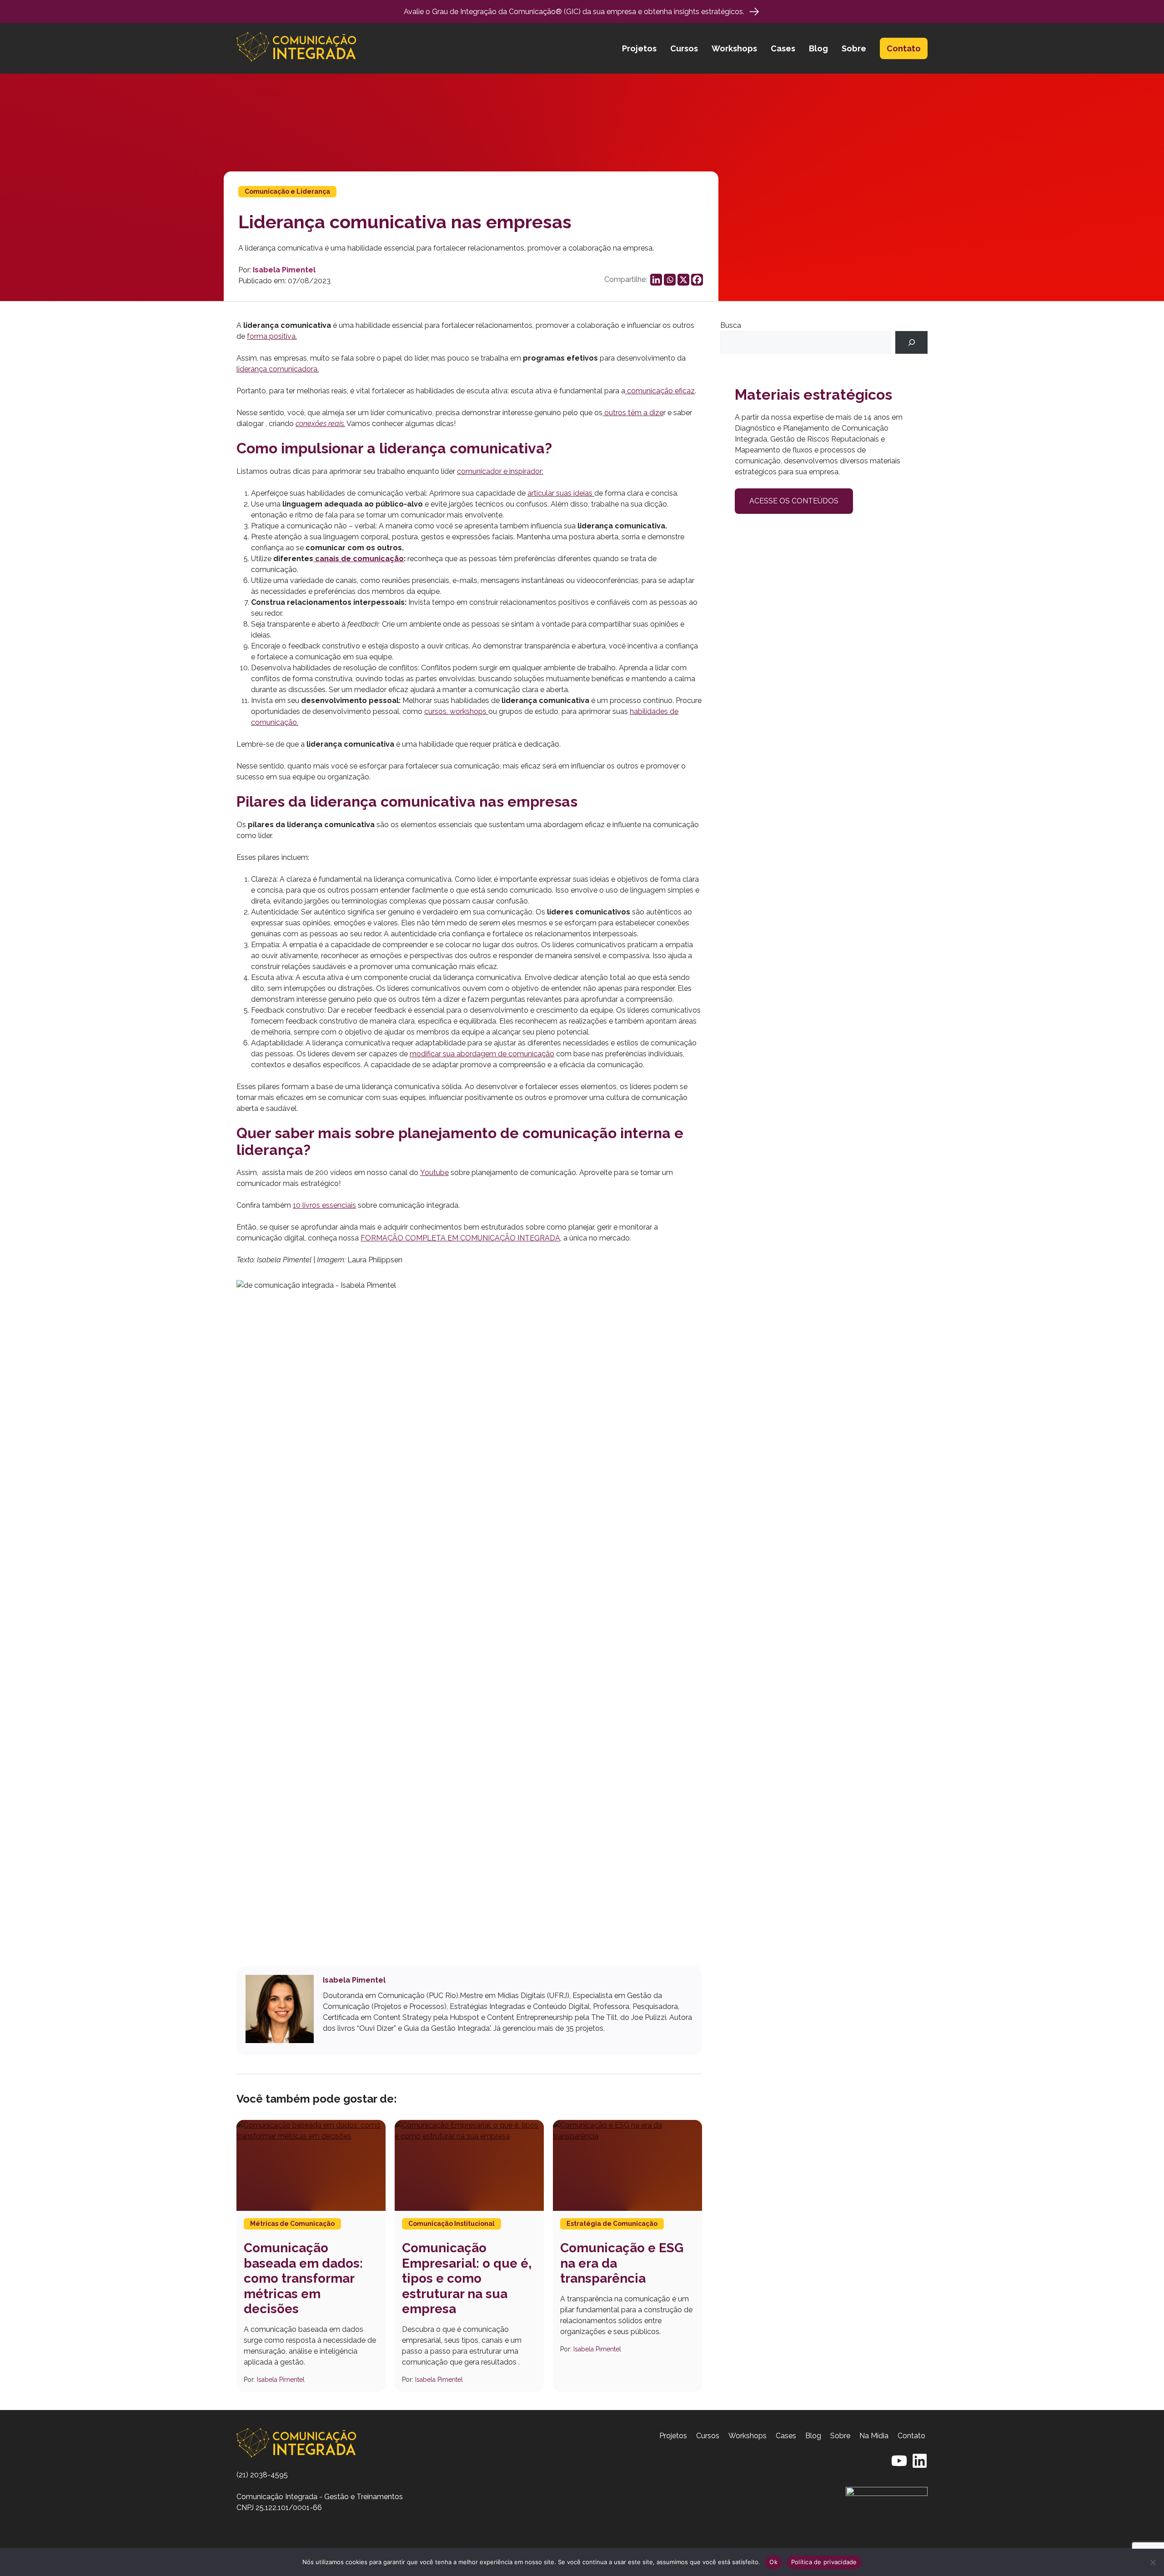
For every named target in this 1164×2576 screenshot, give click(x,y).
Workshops (734, 48)
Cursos (684, 48)
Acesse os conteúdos (794, 501)
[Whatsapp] (670, 280)
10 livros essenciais (324, 1205)
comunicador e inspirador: (500, 471)
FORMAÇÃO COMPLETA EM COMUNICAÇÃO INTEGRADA (460, 1238)
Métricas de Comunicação (292, 2224)
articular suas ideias (561, 493)
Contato (904, 48)
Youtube (434, 1173)
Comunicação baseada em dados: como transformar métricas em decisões (303, 2278)
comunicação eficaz (660, 391)
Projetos (639, 48)
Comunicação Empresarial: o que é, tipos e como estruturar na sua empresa (467, 2278)
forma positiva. (272, 336)
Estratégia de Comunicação (612, 2224)
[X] (683, 280)
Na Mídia (874, 2436)
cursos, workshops (456, 711)
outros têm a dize (633, 413)
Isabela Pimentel (284, 270)
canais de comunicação (359, 559)
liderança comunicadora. (278, 369)
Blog (818, 48)
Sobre (854, 48)
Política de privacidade (824, 2562)
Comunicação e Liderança (287, 191)
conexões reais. (320, 424)
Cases (783, 48)
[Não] (1153, 2562)
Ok (773, 2562)
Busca (731, 325)
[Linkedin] (656, 280)
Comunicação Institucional (452, 2224)
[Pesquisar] (911, 342)
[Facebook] (697, 280)
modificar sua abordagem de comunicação (482, 1054)
